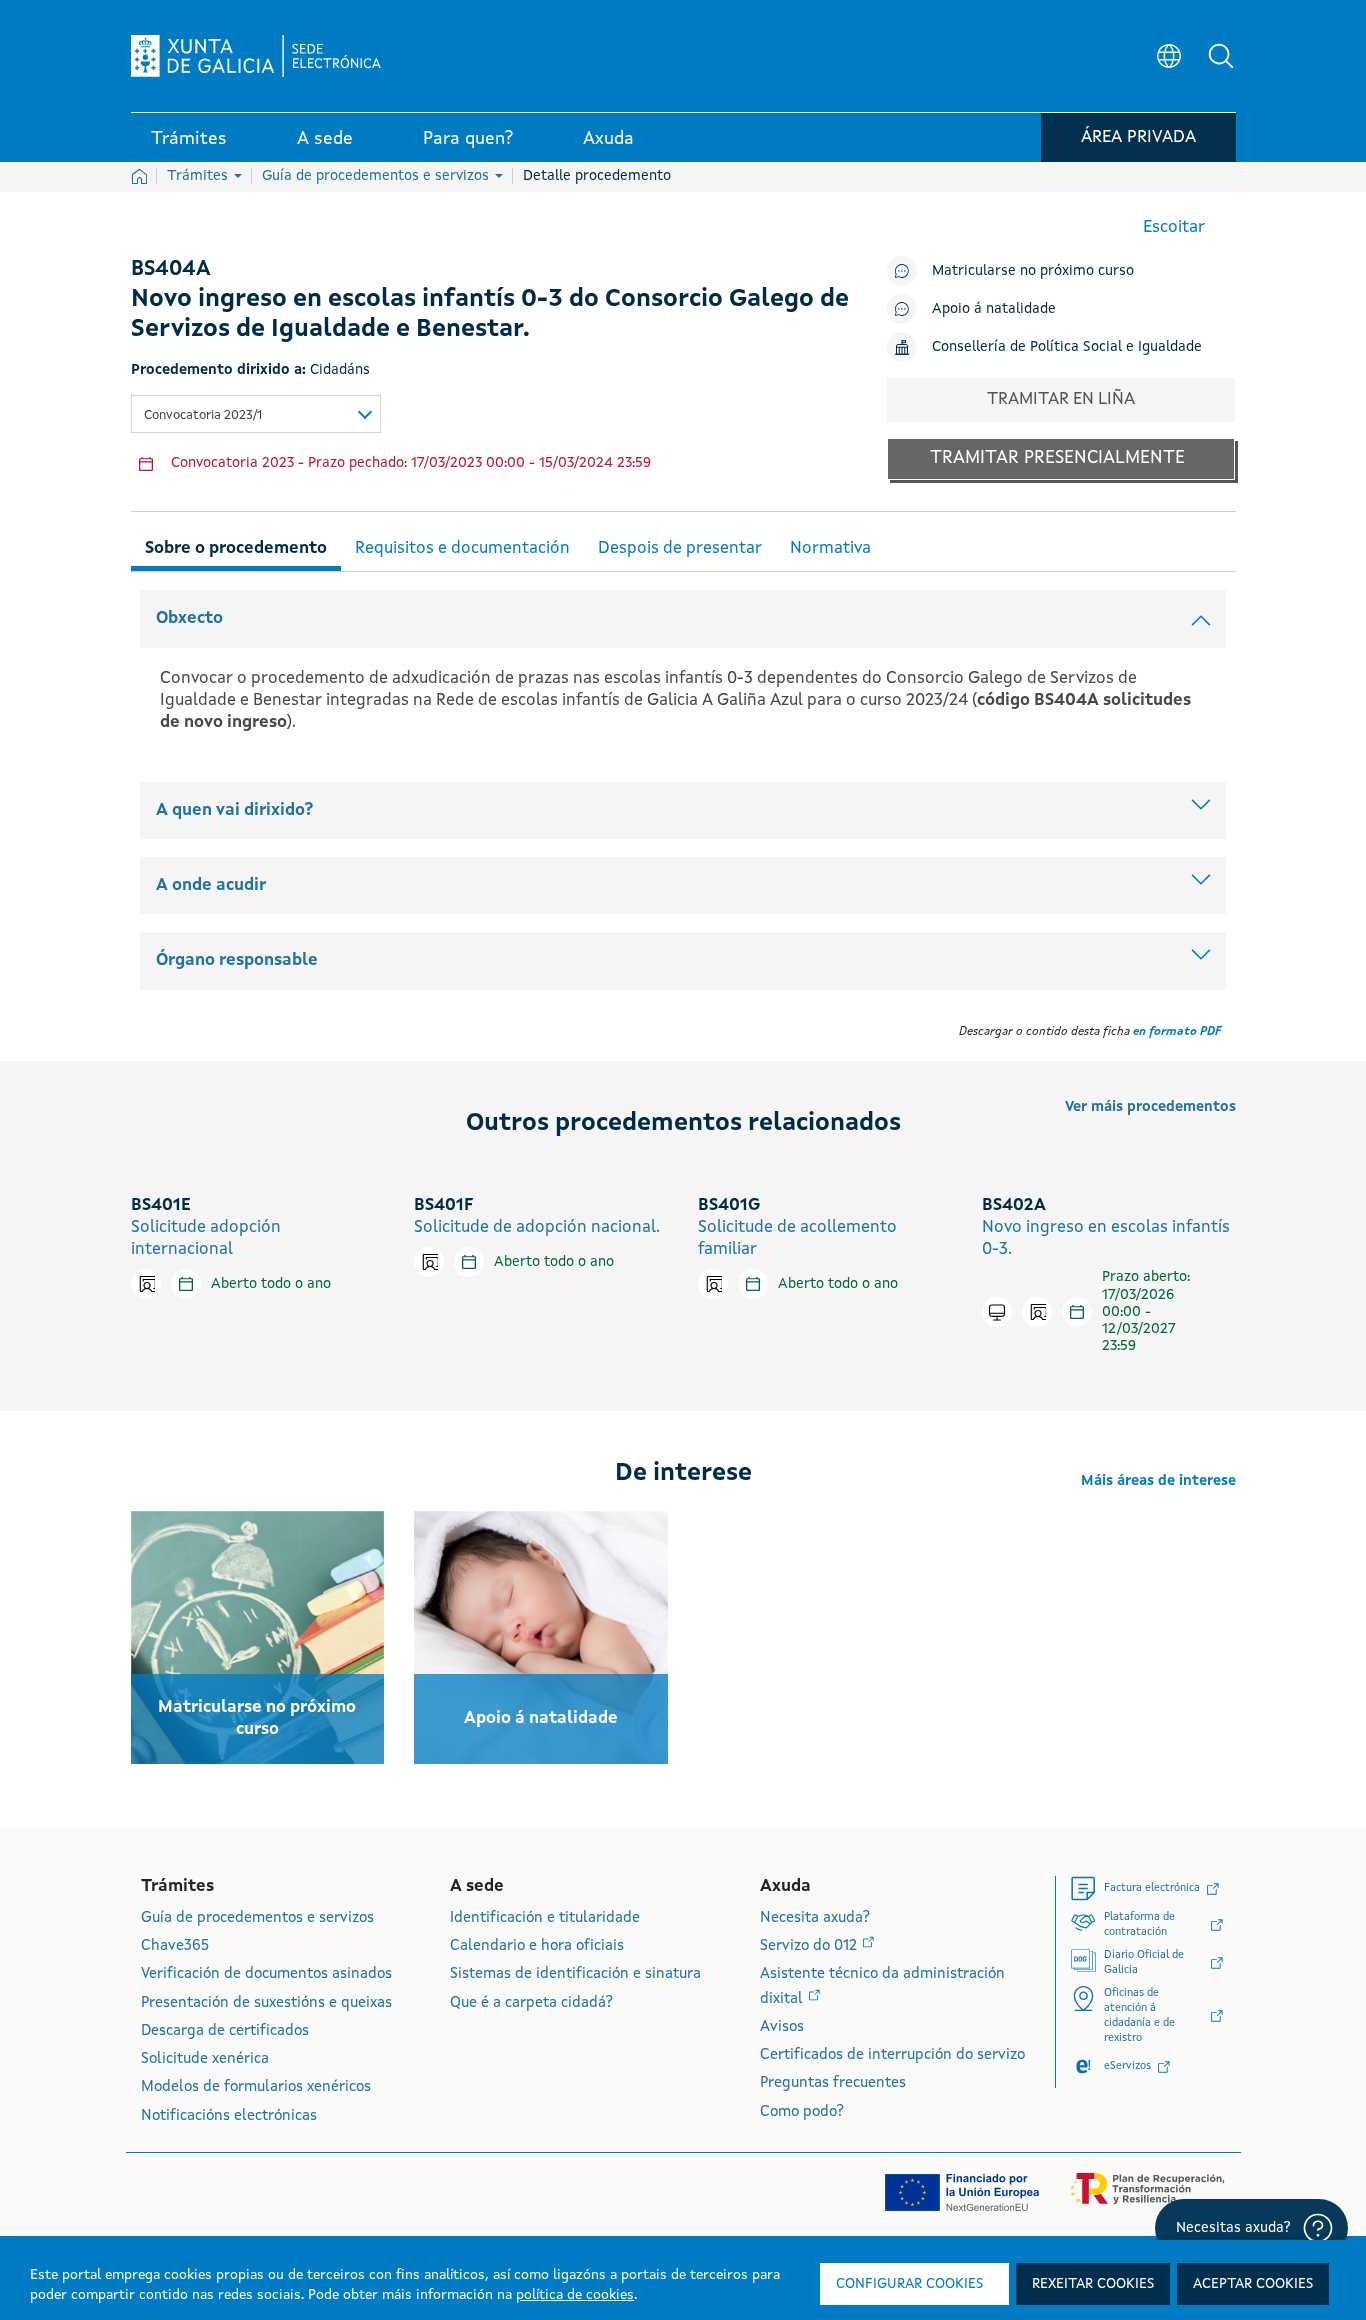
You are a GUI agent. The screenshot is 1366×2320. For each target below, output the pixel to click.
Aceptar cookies (1253, 2284)
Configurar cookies (909, 2284)
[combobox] (256, 414)
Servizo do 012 (810, 1946)
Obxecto (189, 618)
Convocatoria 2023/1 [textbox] (203, 415)
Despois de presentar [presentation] (680, 548)
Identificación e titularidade (545, 1918)
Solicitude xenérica (205, 2059)
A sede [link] (325, 139)
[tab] (236, 545)
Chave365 (175, 1946)
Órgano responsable (237, 960)
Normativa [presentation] (830, 548)
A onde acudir (211, 885)
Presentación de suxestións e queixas (266, 2003)
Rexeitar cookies (1093, 2284)
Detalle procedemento (597, 176)
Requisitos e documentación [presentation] (462, 548)
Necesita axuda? (815, 1918)
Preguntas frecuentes (833, 2083)
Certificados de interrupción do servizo (892, 2055)
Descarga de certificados (225, 2031)
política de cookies (575, 2295)
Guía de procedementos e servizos (377, 176)
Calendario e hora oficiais (537, 1946)
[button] (1221, 56)
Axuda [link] (608, 139)
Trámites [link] (189, 139)
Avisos (782, 2027)
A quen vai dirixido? (234, 810)
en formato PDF (1177, 1032)
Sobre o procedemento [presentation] (236, 548)
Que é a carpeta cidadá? (531, 2003)
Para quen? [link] (468, 139)
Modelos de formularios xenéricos (256, 2087)
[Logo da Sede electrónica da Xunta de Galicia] (256, 56)
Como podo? (802, 2112)
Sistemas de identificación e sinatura (575, 1974)
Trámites (199, 176)
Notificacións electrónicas (229, 2116)
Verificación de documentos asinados (266, 1974)
